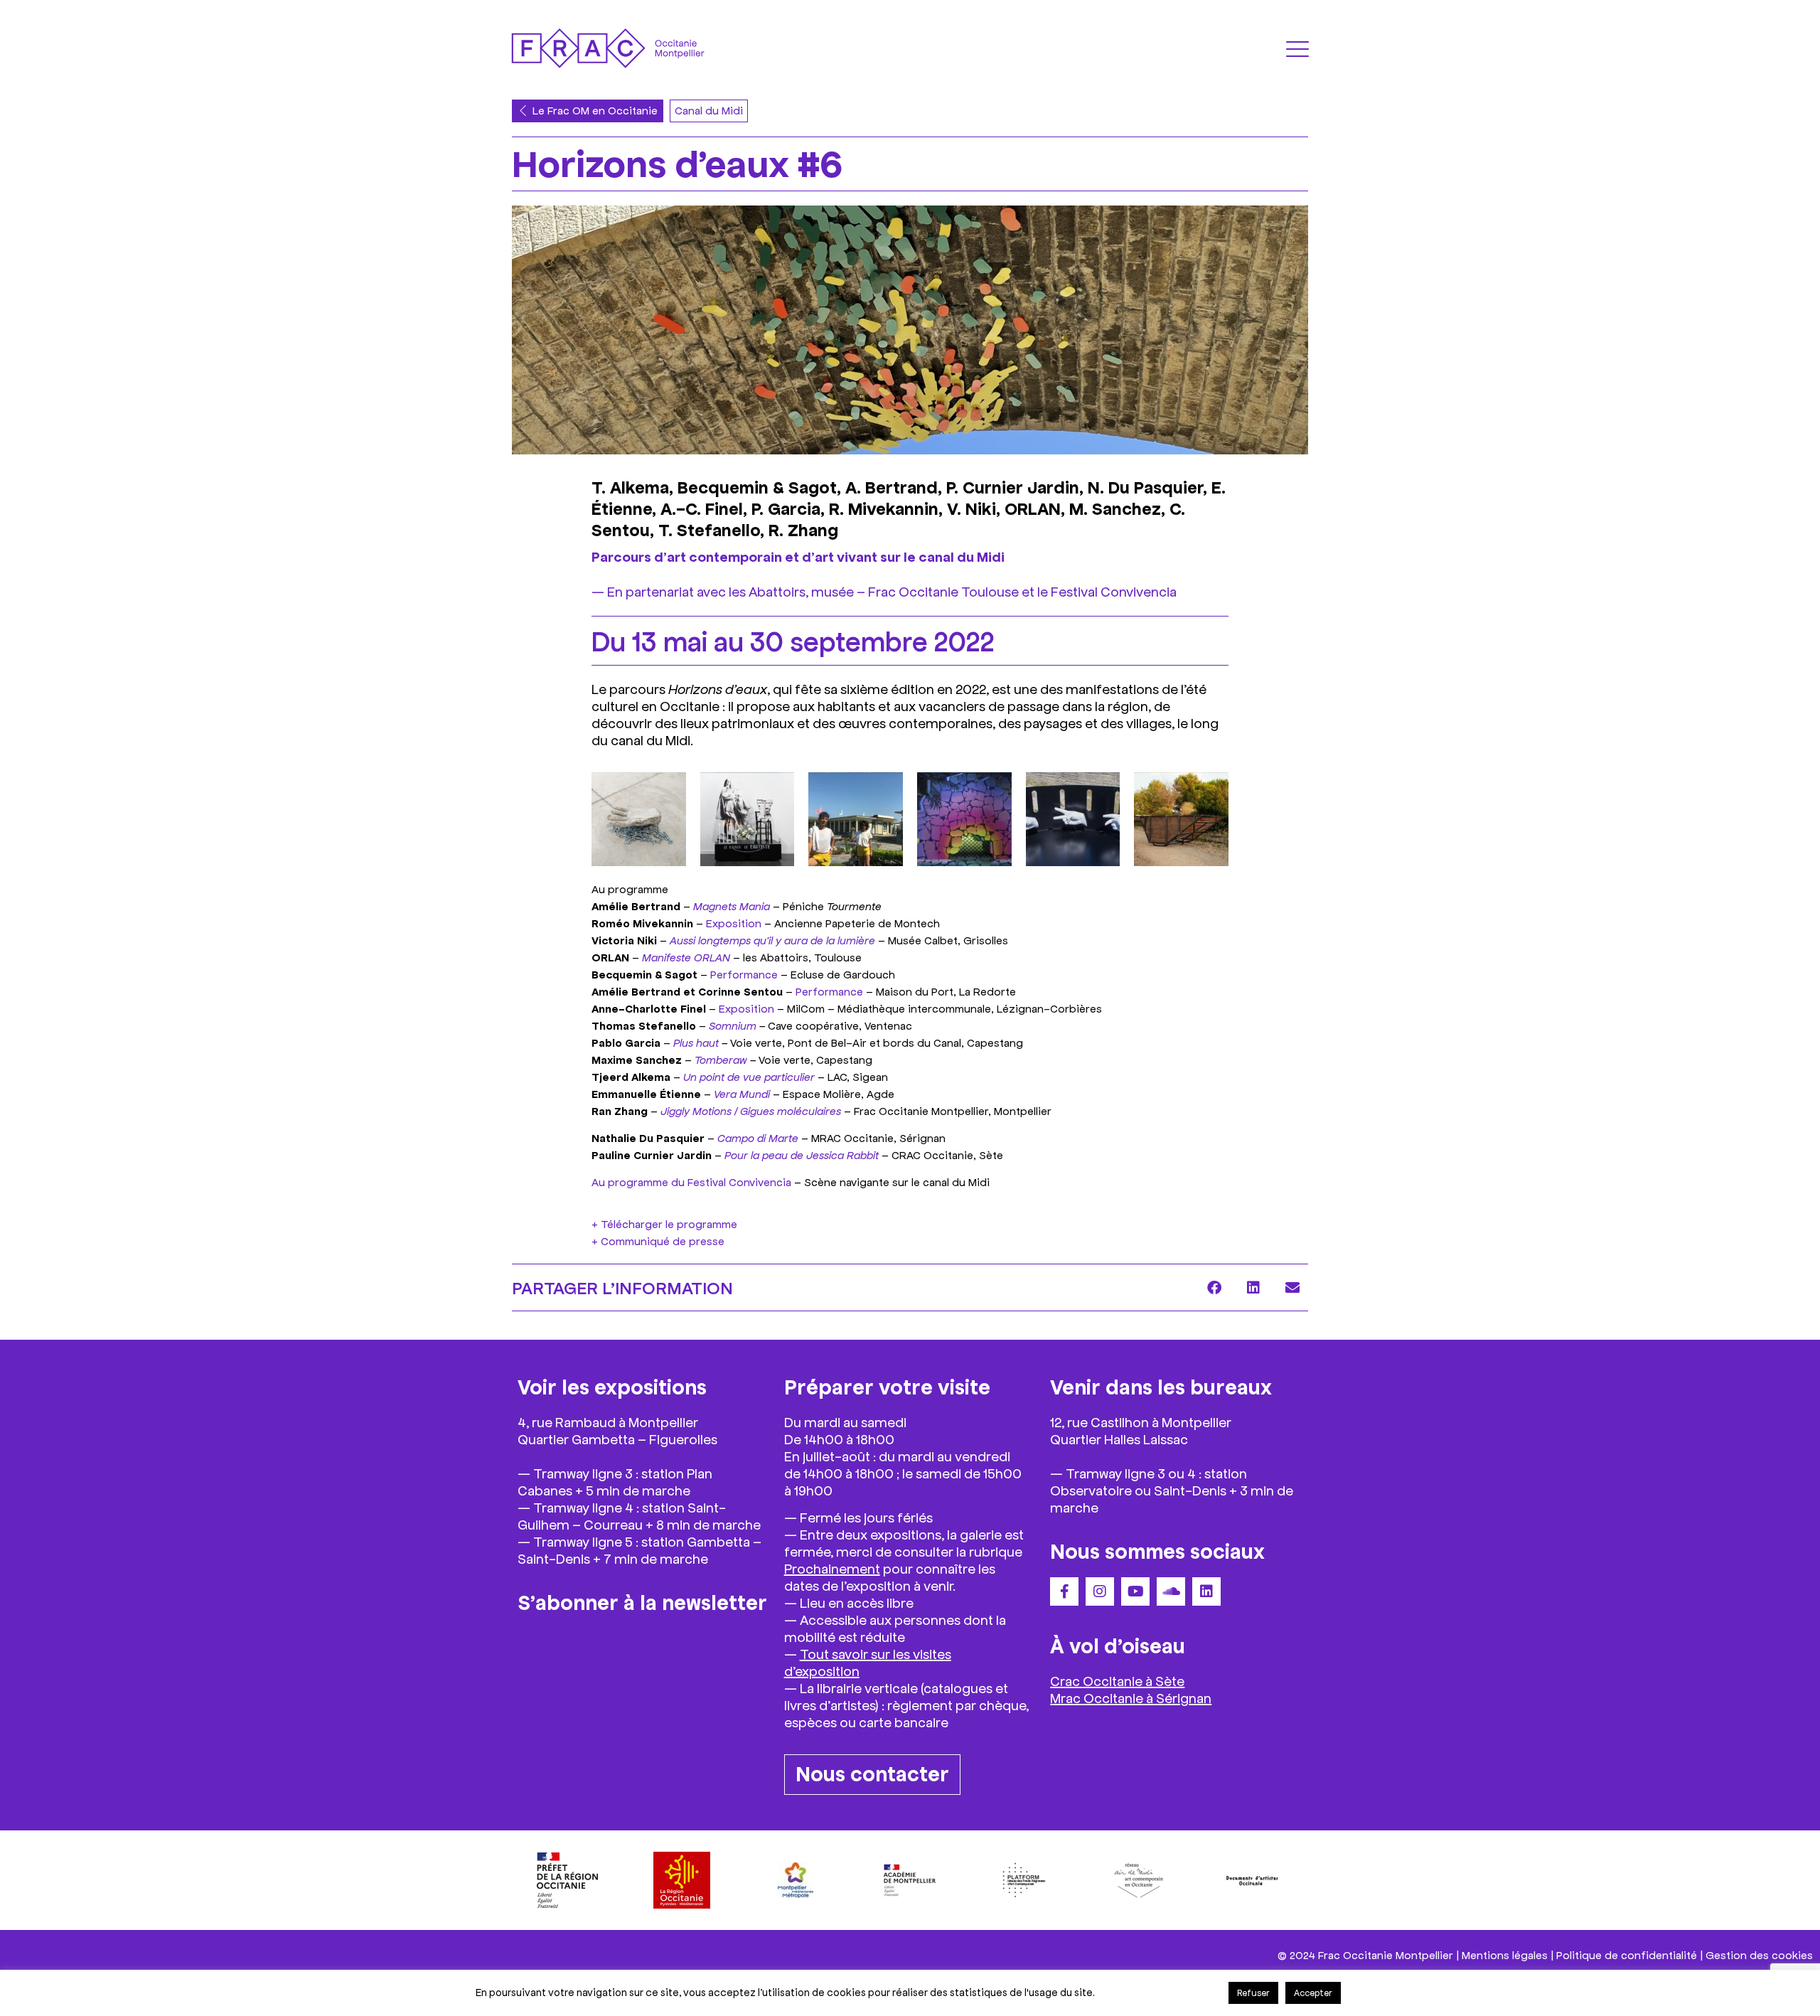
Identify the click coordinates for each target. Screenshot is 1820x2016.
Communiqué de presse (663, 1241)
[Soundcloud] (1171, 1591)
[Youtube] (1135, 1591)
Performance (744, 974)
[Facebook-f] (1064, 1591)
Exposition (734, 923)
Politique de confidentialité (1627, 1954)
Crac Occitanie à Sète (1117, 1680)
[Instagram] (1100, 1591)
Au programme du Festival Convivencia (691, 1182)
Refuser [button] (1253, 1993)
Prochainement (832, 1568)
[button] (1214, 1287)
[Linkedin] (1206, 1591)
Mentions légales (1505, 1954)
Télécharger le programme (669, 1223)
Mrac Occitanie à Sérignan (1131, 1697)
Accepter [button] (1313, 1993)
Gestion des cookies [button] (1759, 1954)
